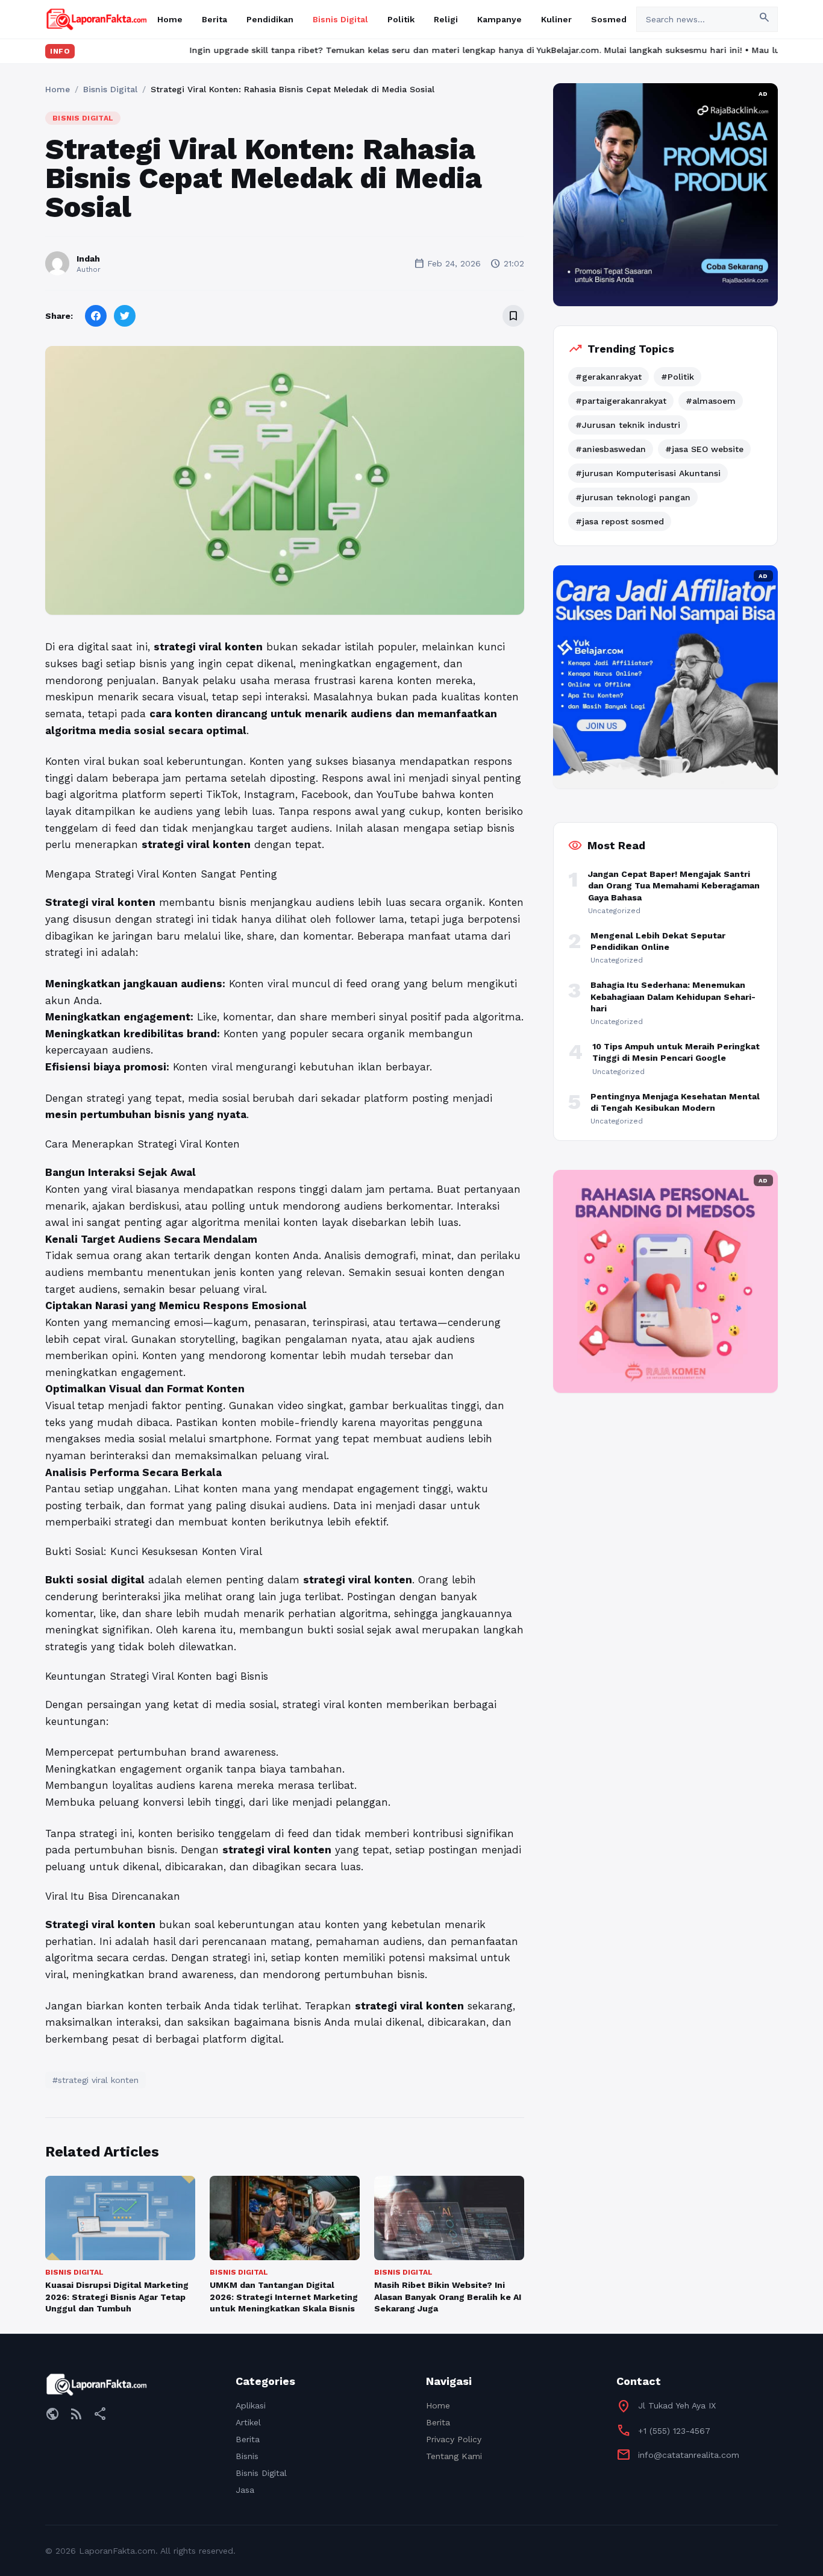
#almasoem (711, 401)
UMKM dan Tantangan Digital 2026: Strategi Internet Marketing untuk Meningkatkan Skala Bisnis (284, 2297)
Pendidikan (270, 19)
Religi (446, 19)
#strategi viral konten (95, 2080)
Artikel (248, 2422)
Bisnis (247, 2456)
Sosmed (609, 19)
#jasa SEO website (704, 449)
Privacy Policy (454, 2439)
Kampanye (499, 19)
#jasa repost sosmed (620, 521)
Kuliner (556, 19)
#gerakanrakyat (609, 377)
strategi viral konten (208, 647)
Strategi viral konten (100, 1924)
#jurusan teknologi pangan (633, 497)
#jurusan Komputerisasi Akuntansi (648, 473)
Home (170, 19)
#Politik (677, 377)
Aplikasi (251, 2405)
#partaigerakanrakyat (621, 401)
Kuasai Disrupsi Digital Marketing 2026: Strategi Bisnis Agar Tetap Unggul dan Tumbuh (117, 2297)
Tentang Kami (454, 2456)
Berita (214, 19)
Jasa (245, 2490)
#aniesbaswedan (611, 449)
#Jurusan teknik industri (628, 425)
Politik (401, 19)
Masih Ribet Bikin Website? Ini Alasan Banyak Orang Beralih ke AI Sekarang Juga (448, 2297)
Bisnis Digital (340, 19)
